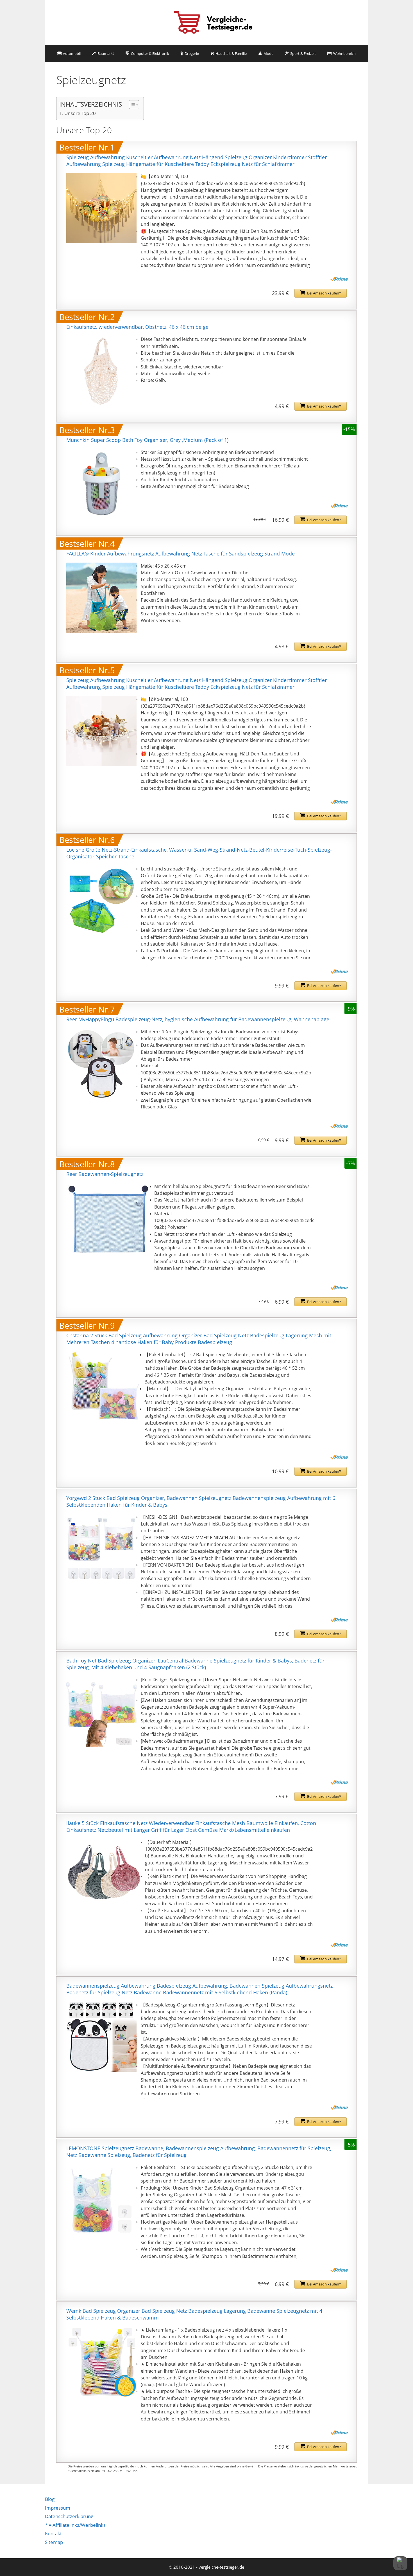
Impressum (58, 2508)
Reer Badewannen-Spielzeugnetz (105, 1174)
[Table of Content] (134, 105)
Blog (50, 2499)
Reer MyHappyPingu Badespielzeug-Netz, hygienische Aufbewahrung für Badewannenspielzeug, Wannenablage (198, 1019)
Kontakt (53, 2533)
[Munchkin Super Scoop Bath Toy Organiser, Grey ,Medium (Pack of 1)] (101, 484)
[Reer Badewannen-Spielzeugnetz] (108, 1218)
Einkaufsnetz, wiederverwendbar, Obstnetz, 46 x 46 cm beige (137, 327)
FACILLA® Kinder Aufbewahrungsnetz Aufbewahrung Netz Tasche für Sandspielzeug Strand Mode (181, 554)
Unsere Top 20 (80, 113)
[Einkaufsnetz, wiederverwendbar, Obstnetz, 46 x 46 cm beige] (101, 371)
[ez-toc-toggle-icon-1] (131, 105)
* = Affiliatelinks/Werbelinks (75, 2525)
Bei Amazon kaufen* (324, 293)
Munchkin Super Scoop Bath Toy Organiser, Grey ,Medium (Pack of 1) (147, 440)
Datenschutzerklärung (69, 2516)
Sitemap (54, 2542)
